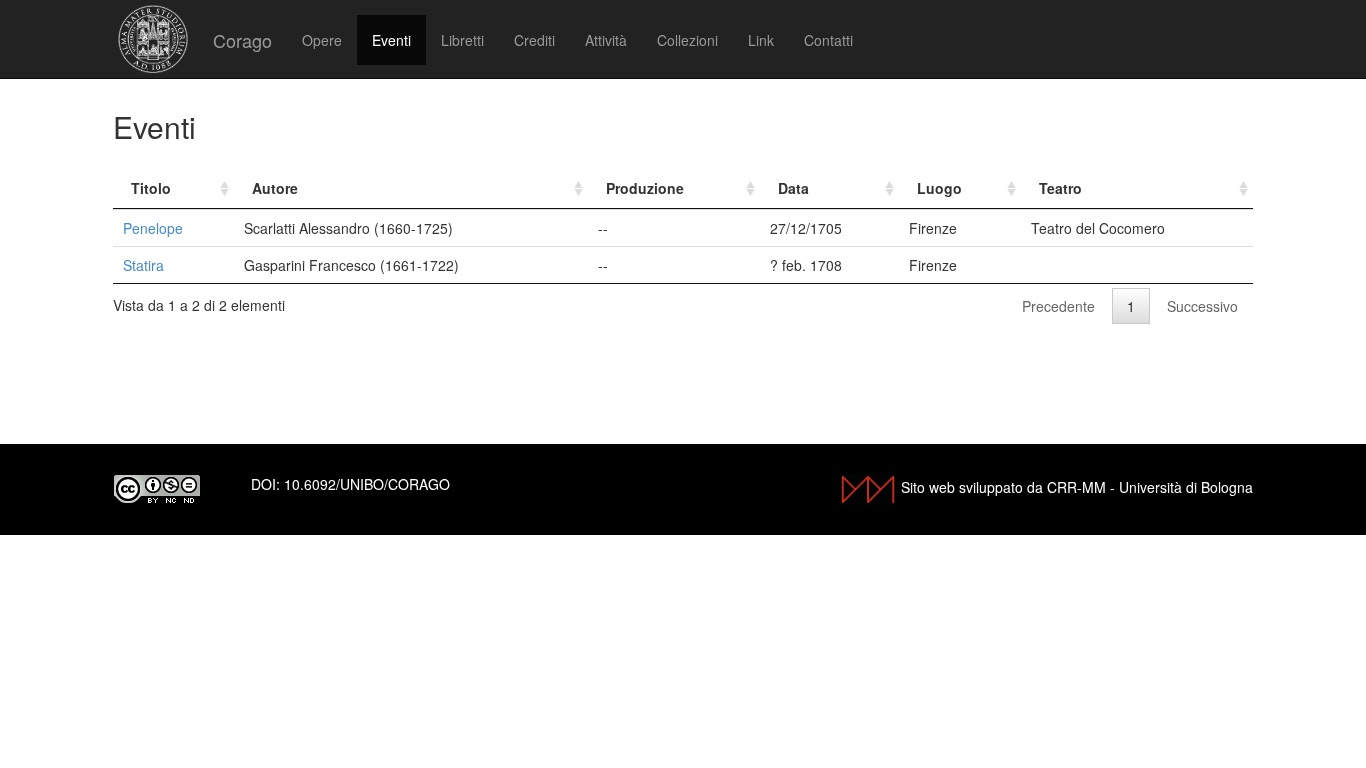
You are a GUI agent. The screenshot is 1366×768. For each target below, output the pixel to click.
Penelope (153, 228)
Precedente (1058, 306)
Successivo (1202, 306)
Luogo (939, 188)
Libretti (462, 40)
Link (761, 40)
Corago (242, 40)
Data (793, 188)
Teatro (1060, 188)
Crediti (534, 40)
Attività (606, 40)
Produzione (645, 188)
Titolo (151, 188)
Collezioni (687, 40)
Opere (322, 40)
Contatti (828, 40)
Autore (275, 188)
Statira (143, 265)
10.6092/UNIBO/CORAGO (367, 484)
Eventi (391, 40)
